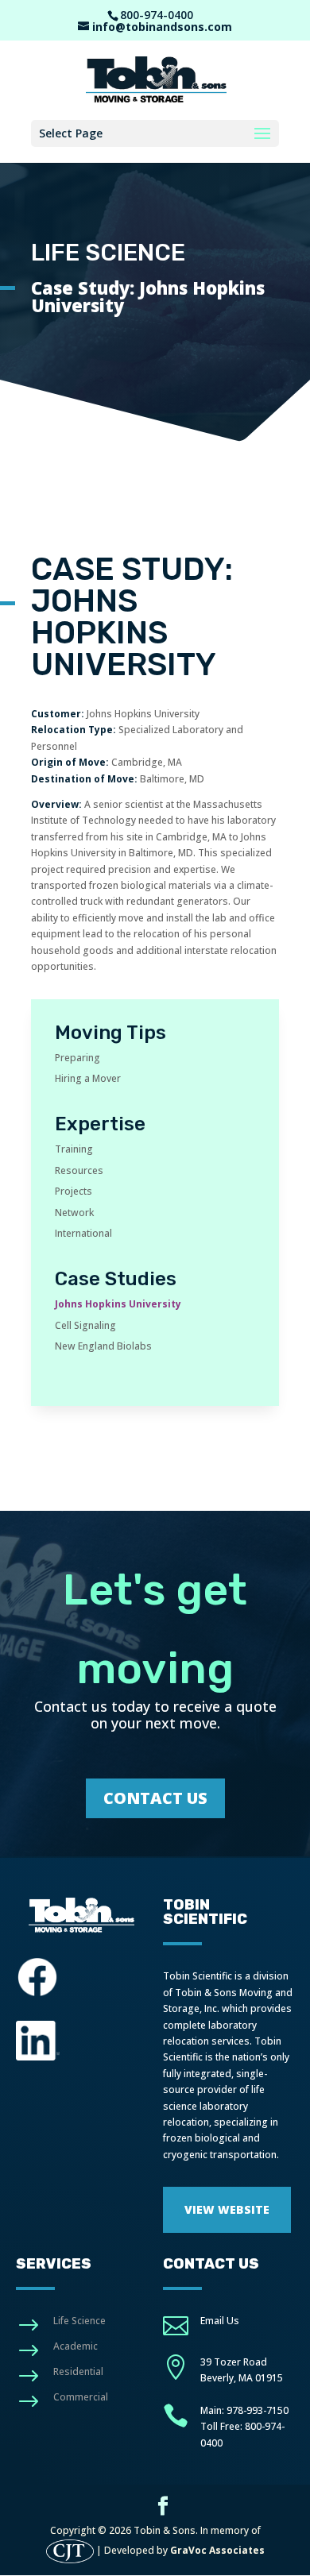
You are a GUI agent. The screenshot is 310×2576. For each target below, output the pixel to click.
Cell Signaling (85, 1325)
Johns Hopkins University (118, 1304)
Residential (78, 2371)
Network (74, 1213)
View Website (227, 2209)
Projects (74, 1191)
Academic (76, 2346)
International (83, 1233)
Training (74, 1149)
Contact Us (155, 1798)
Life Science (79, 2321)
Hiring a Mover (88, 1078)
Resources (79, 1170)
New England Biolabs (103, 1346)
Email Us (220, 2321)
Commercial (81, 2397)
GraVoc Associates (217, 2550)
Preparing (77, 1058)
